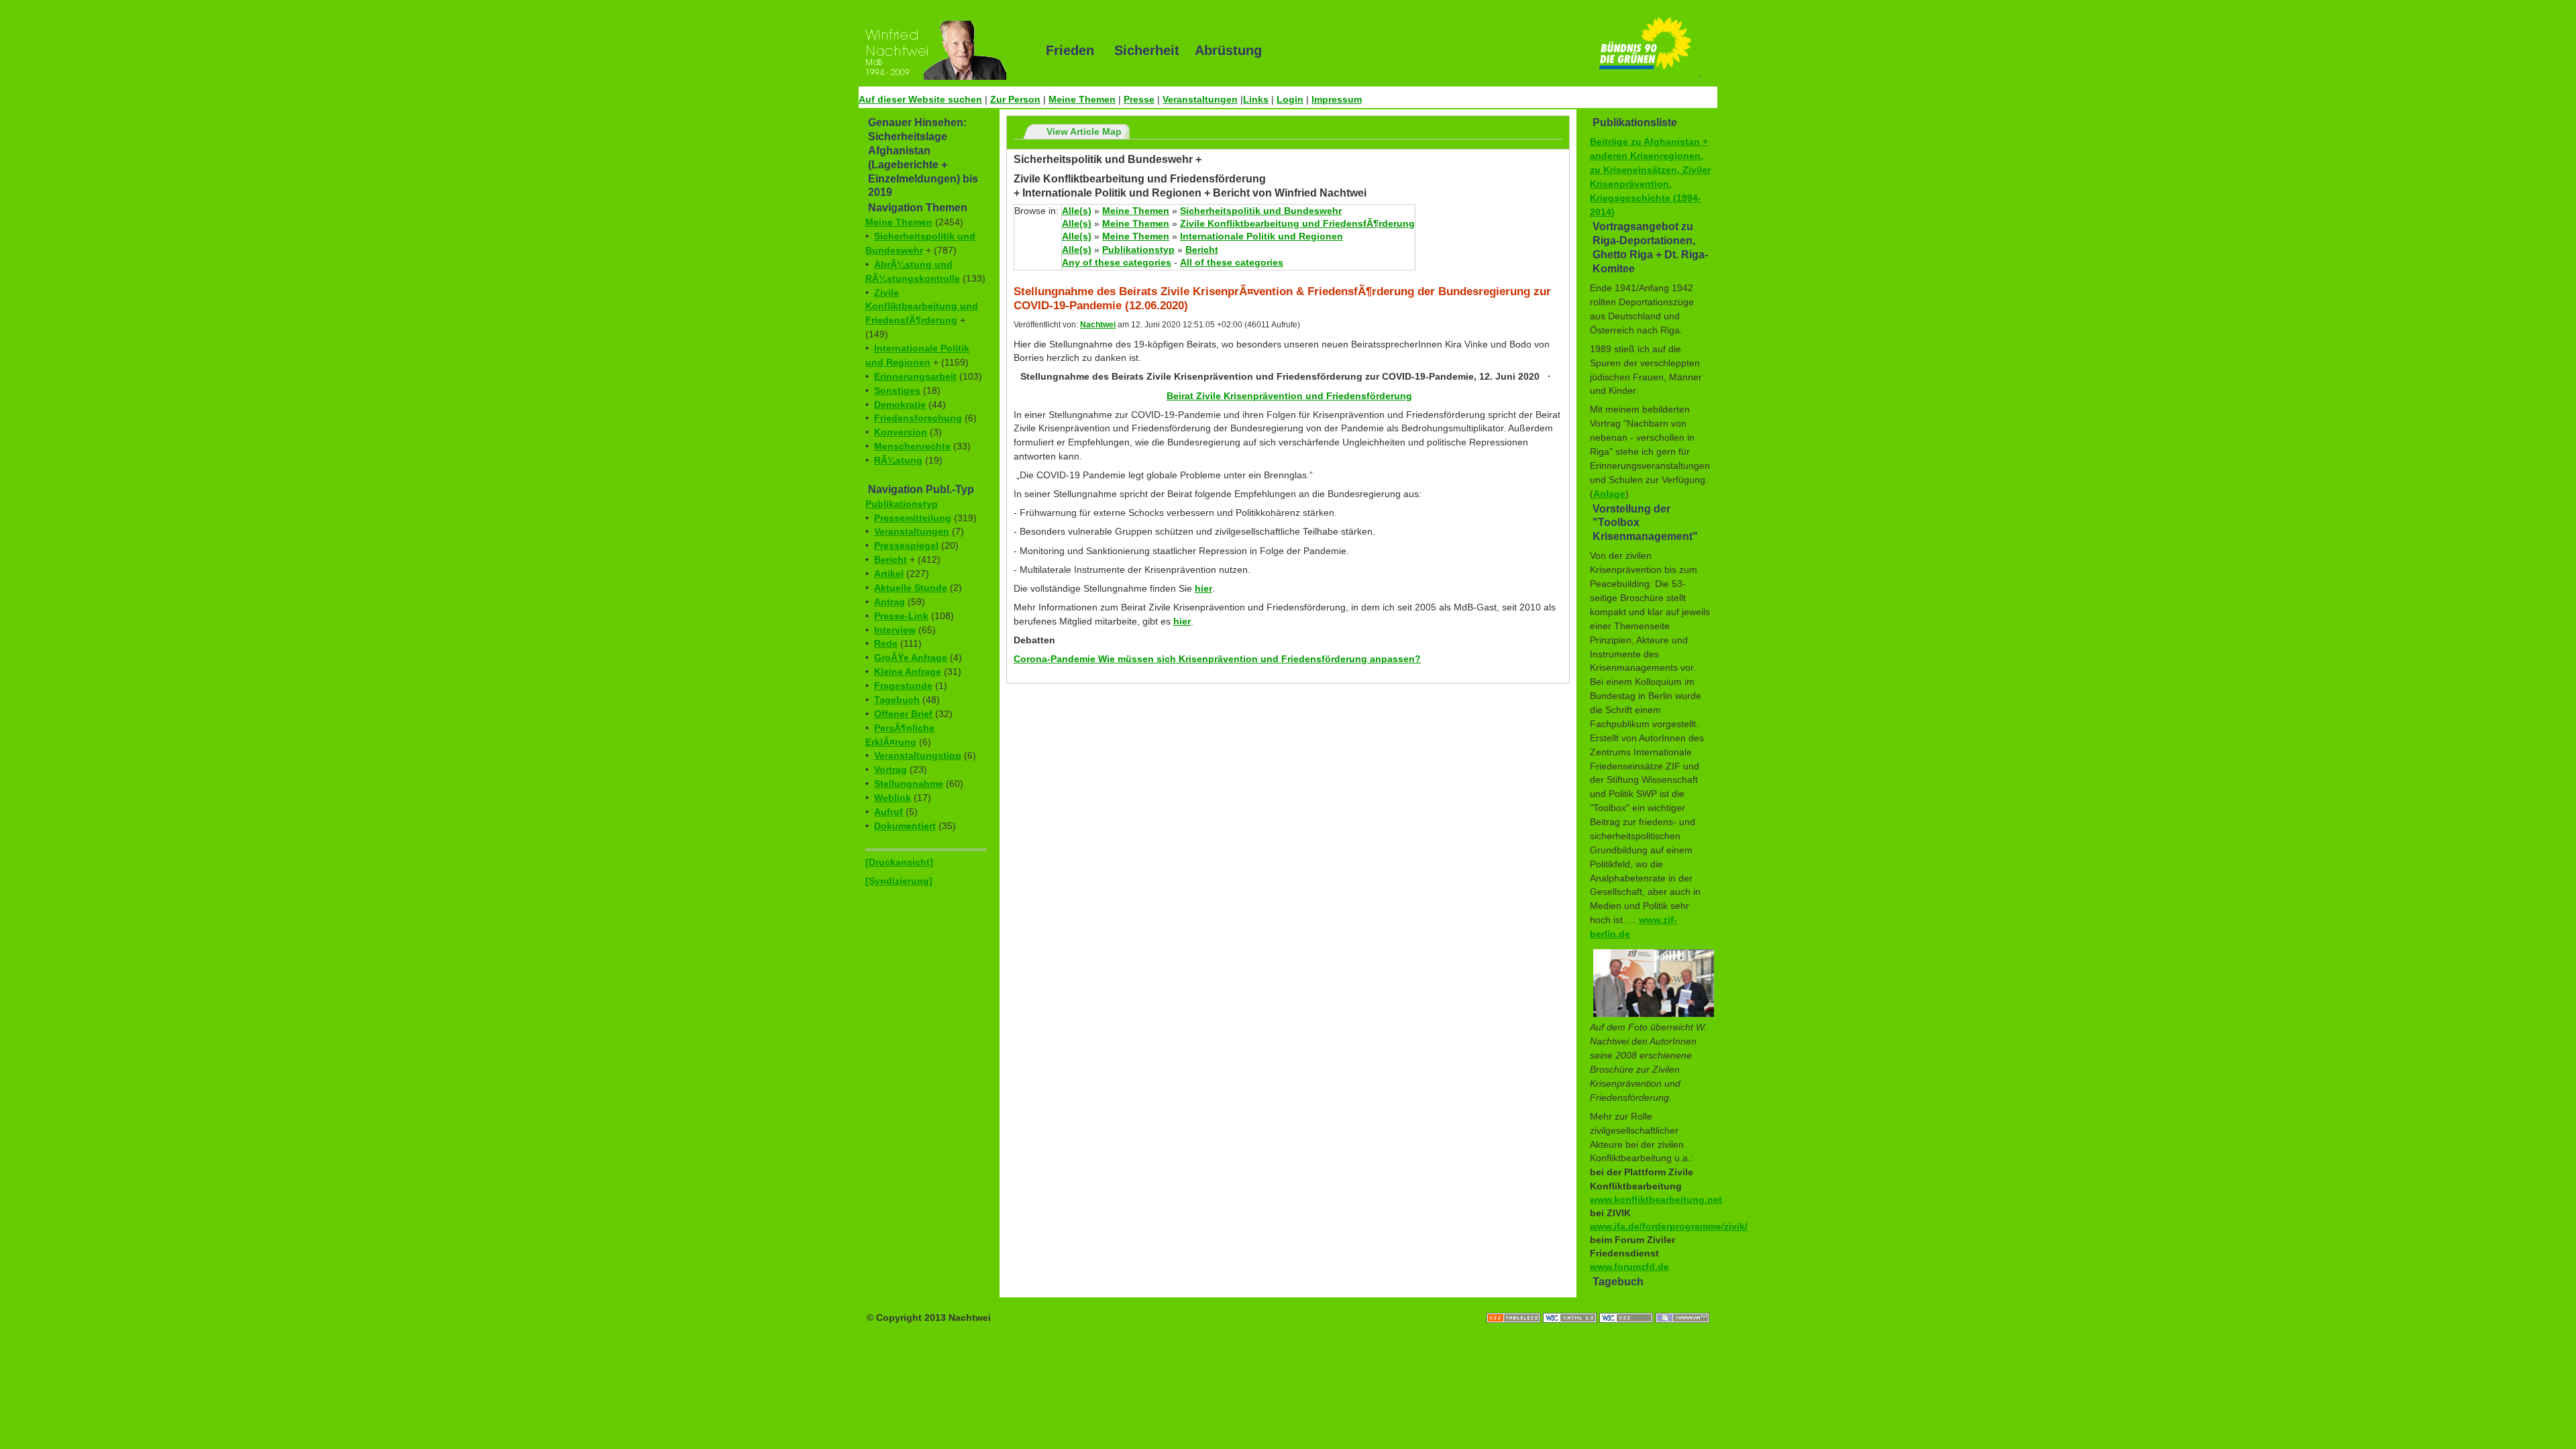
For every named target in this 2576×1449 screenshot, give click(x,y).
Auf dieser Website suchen (920, 99)
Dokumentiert (905, 826)
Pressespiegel (906, 545)
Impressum (1337, 99)
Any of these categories (1117, 262)
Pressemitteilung (913, 518)
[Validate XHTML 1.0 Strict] (1571, 1304)
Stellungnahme (909, 784)
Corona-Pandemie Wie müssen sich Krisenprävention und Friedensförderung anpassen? (1217, 659)
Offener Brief (903, 714)
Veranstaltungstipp (918, 755)
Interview (895, 630)
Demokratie (900, 405)
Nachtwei (1098, 325)
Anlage (1609, 494)
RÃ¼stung (898, 460)
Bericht (891, 559)
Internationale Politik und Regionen (1262, 236)
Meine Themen (1082, 99)
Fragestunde (903, 686)
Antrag (890, 602)
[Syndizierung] (899, 881)
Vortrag (891, 769)
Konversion (901, 432)
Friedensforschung (918, 418)
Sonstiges (897, 390)
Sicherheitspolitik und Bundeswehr (1261, 211)
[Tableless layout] (1515, 1304)
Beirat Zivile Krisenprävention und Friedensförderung (1289, 396)
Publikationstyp (902, 504)
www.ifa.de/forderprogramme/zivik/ (1669, 1226)
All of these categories (1232, 262)
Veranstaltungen (1200, 99)
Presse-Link (901, 616)
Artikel (889, 574)
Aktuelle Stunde (911, 588)
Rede (886, 643)
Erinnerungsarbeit (915, 376)
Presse (1139, 99)
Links (1256, 99)
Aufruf (889, 812)
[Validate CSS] (1627, 1304)
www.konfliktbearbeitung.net (1656, 1199)
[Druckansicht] (899, 862)
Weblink (893, 798)
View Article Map (1084, 131)
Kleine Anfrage (908, 672)
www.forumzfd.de (1629, 1267)
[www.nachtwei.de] (943, 50)
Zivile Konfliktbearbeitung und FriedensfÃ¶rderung (922, 307)
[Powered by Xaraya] (1682, 1304)
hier (1203, 588)
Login (1290, 99)
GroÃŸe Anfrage (911, 657)
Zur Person (1015, 99)
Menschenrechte (912, 446)
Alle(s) (1077, 211)
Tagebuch (897, 700)
